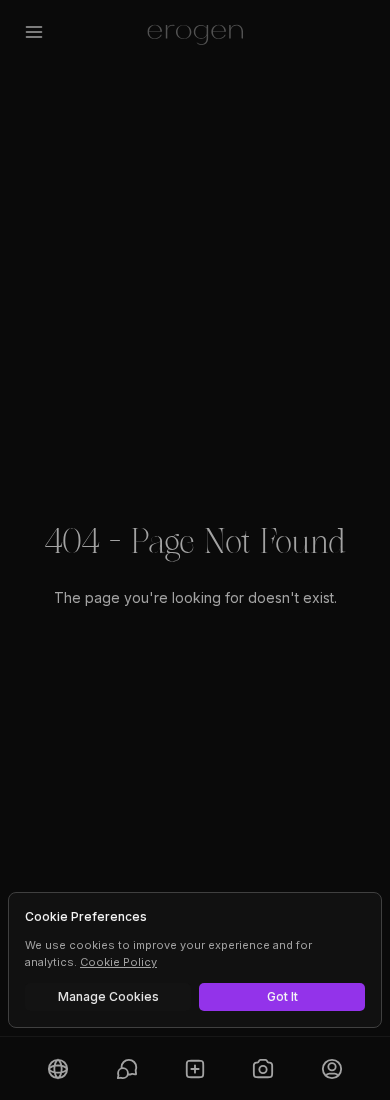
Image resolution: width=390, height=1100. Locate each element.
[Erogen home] (195, 32)
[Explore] (58, 1068)
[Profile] (332, 1068)
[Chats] (126, 1068)
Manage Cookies (108, 996)
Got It (282, 996)
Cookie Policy (118, 962)
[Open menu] (34, 32)
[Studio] (263, 1068)
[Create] (195, 1068)
